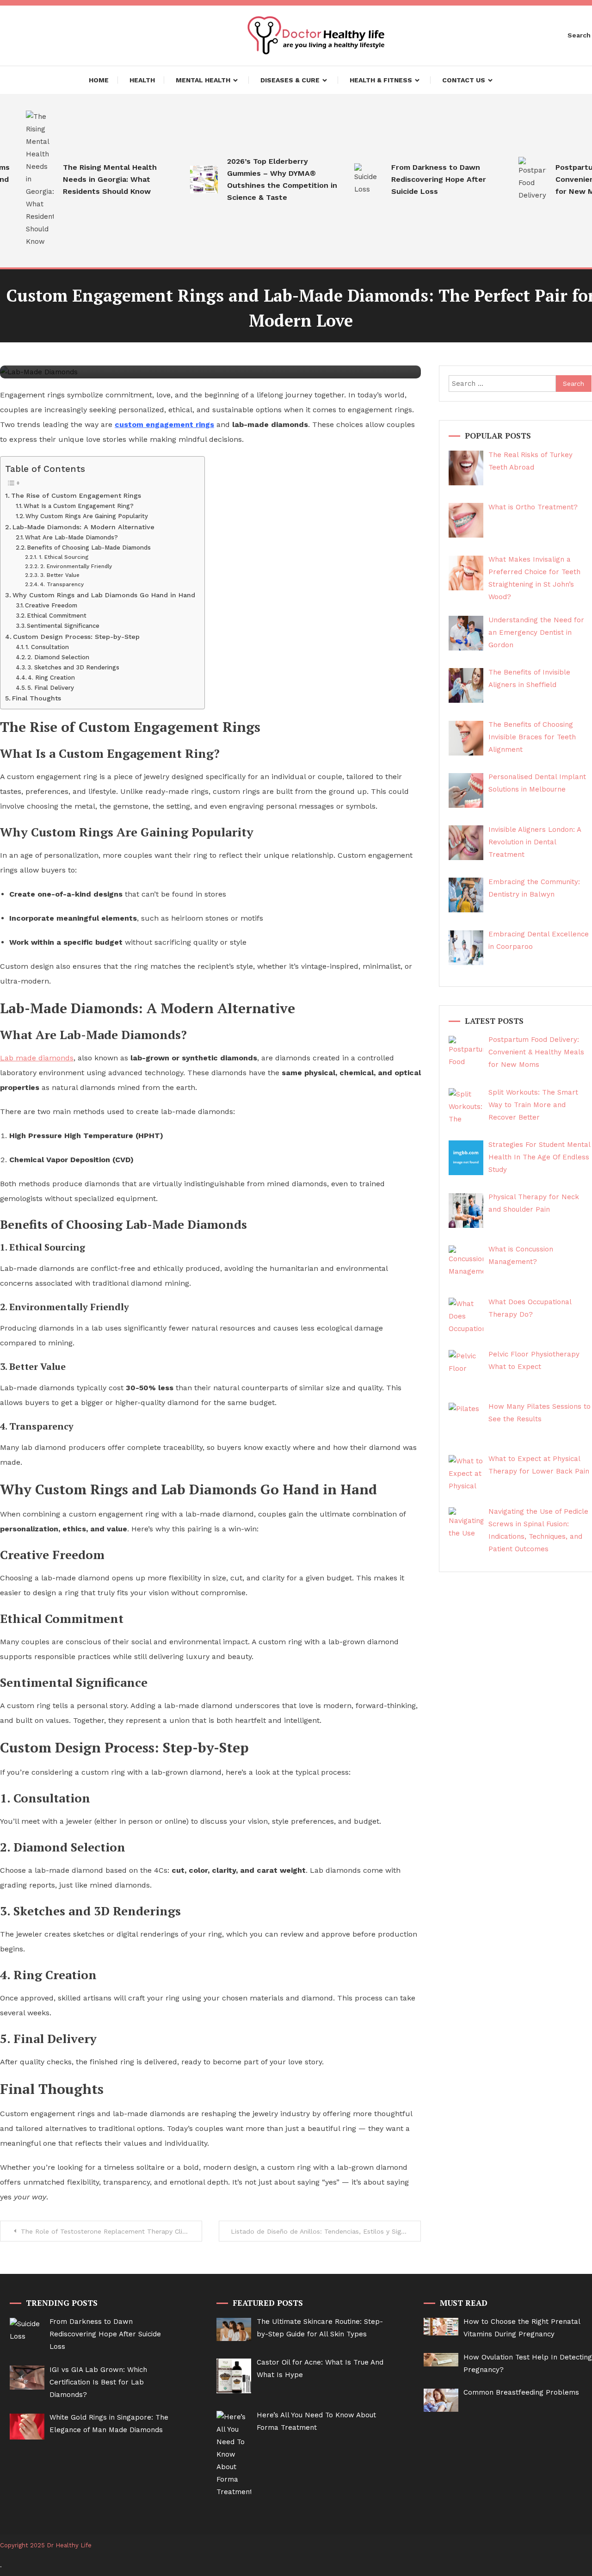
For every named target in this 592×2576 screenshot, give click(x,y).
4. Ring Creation (51, 678)
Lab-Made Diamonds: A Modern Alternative (83, 527)
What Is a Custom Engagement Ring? (79, 506)
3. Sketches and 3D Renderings (73, 667)
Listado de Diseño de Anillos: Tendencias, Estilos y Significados (326, 2231)
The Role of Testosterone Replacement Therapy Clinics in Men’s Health (111, 2231)
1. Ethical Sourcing (63, 557)
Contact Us (464, 80)
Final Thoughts (37, 698)
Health (142, 80)
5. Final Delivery (51, 688)
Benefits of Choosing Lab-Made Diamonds (89, 548)
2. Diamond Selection (58, 657)
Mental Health (203, 80)
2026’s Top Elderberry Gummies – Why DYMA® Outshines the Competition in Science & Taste (260, 179)
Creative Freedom (51, 605)
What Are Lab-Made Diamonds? (71, 537)
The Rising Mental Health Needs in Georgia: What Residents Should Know (88, 179)
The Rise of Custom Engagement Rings (76, 496)
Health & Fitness (381, 80)
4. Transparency (62, 584)
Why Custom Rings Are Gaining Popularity (87, 516)
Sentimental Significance (63, 626)
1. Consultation (47, 647)
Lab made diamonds (37, 1058)
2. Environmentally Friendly (76, 566)
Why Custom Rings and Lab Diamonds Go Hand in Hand (104, 595)
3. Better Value (60, 575)
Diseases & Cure (290, 80)
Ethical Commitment (57, 616)
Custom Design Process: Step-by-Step (76, 637)
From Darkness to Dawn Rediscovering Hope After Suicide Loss (416, 179)
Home (99, 80)
